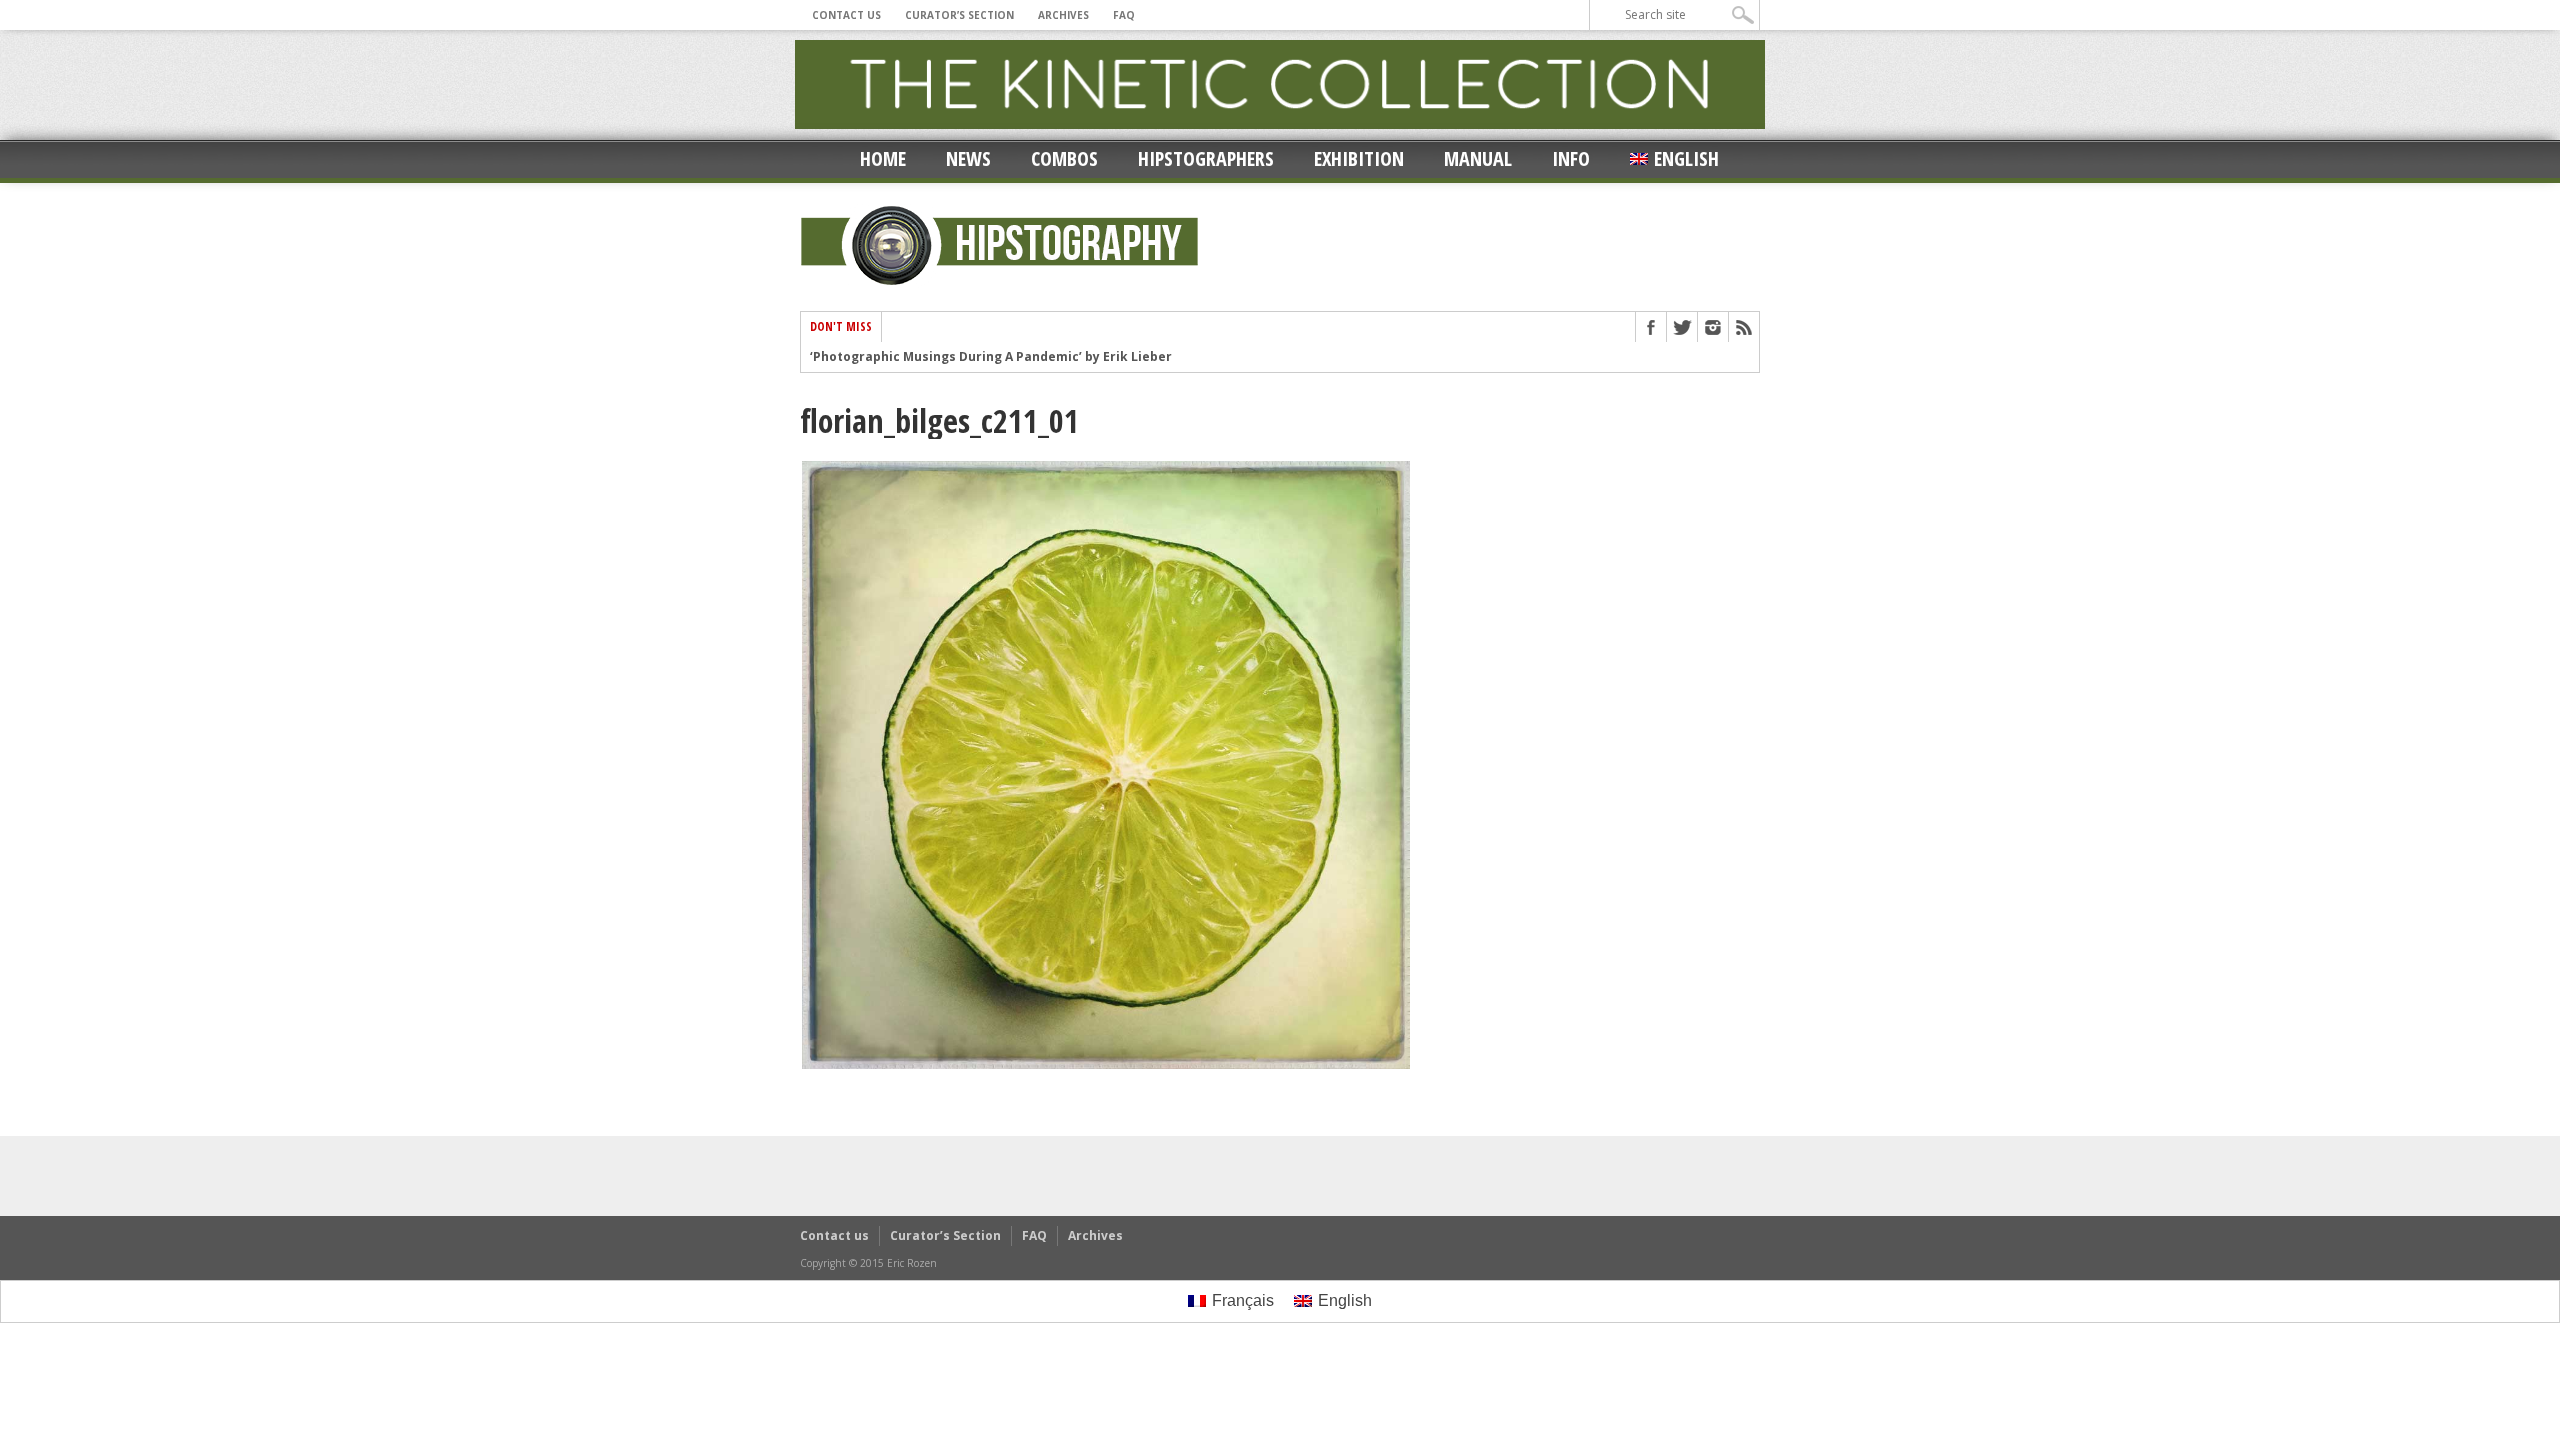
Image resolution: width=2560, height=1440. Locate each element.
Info (1571, 158)
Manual (1478, 158)
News (968, 158)
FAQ (1124, 15)
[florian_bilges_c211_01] (1106, 1066)
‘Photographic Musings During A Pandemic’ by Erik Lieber (991, 357)
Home (883, 158)
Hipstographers (1206, 158)
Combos (1064, 158)
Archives (1063, 15)
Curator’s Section (959, 15)
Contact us (846, 15)
